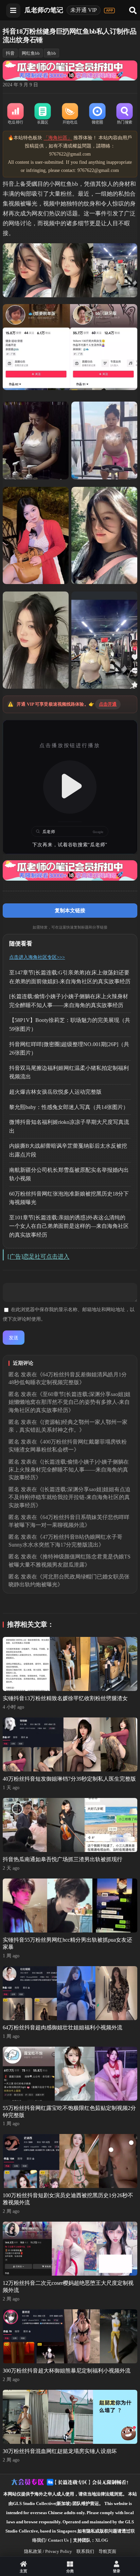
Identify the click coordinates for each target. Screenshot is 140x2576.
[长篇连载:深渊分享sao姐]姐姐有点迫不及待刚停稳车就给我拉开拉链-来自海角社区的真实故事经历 (69, 1497)
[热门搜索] (124, 114)
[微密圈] (97, 114)
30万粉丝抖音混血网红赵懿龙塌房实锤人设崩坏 (60, 2451)
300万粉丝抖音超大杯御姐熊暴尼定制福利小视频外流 (67, 2371)
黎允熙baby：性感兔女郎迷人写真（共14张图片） (69, 1107)
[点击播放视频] (70, 787)
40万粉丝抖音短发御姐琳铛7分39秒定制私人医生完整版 (69, 1779)
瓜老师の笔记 (44, 10)
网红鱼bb (31, 53)
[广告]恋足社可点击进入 (38, 1257)
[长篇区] (43, 114)
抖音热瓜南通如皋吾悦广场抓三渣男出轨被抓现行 (63, 1859)
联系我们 (85, 2551)
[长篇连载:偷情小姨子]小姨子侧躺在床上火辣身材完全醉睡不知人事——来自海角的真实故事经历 (69, 1470)
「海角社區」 (58, 138)
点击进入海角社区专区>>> (37, 957)
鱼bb (51, 53)
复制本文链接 (70, 910)
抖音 (10, 53)
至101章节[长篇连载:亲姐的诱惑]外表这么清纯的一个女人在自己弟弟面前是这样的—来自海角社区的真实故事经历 (69, 1226)
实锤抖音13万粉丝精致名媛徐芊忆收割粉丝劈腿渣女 (65, 1698)
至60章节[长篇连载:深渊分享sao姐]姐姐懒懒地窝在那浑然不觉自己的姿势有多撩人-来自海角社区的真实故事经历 (69, 1402)
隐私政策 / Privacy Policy (48, 2551)
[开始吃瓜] (70, 114)
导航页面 (107, 2551)
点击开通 (108, 704)
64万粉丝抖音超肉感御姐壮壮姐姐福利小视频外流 (63, 2027)
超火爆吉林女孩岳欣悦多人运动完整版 (55, 1092)
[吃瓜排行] (15, 114)
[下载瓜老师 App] (109, 11)
